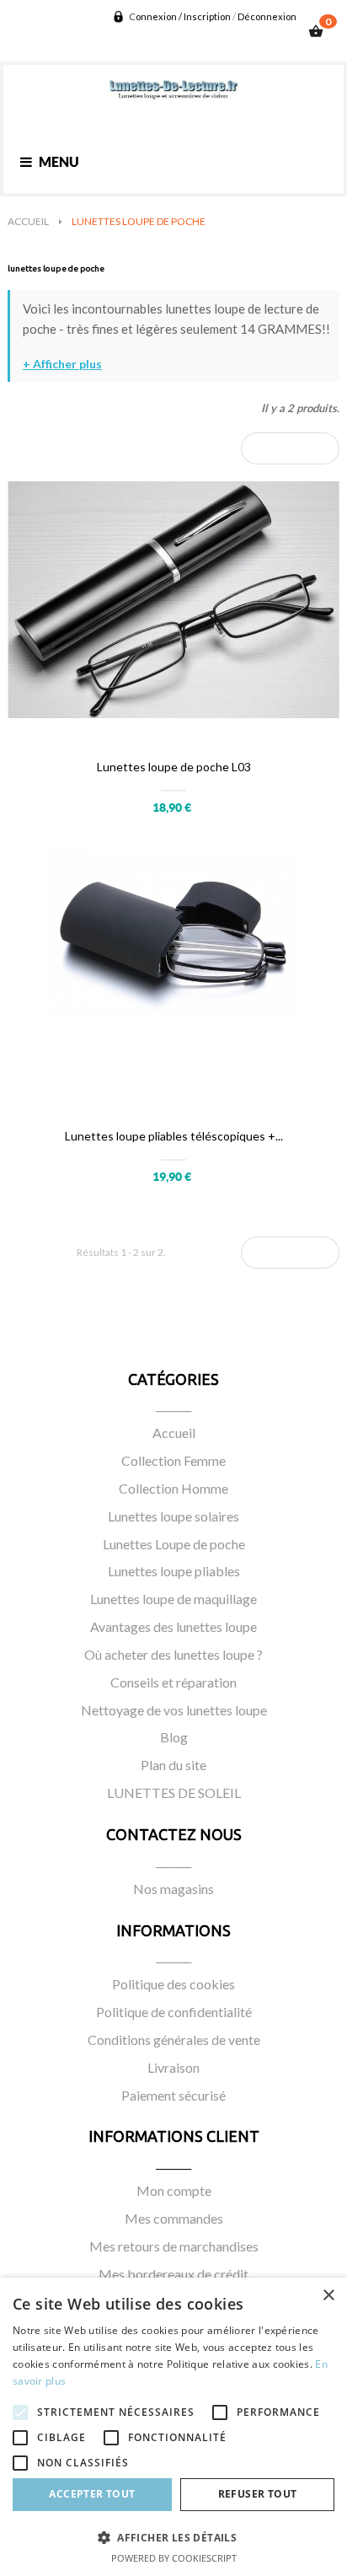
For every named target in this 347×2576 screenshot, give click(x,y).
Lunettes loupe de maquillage (173, 1599)
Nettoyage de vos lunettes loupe (174, 1710)
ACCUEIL (28, 221)
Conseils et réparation (173, 1682)
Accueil (174, 1433)
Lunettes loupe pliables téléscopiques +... (174, 1136)
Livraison (173, 2067)
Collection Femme (173, 1460)
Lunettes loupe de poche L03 (174, 767)
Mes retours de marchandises (174, 2246)
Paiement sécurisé (173, 2095)
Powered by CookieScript (174, 2558)
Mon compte (174, 2190)
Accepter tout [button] (92, 2494)
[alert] (173, 2427)
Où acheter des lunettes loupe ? (173, 1654)
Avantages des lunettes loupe (173, 1626)
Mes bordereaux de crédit (173, 2274)
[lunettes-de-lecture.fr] (173, 90)
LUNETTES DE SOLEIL (174, 1792)
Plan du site (173, 1765)
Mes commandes (174, 2218)
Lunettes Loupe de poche (174, 1544)
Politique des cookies (173, 1984)
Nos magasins (173, 1889)
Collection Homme (173, 1488)
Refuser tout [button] (258, 2494)
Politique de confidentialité (174, 2012)
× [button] (328, 2296)
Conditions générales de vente (174, 2039)
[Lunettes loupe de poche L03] (173, 608)
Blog (174, 1737)
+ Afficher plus (62, 364)
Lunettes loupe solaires (173, 1516)
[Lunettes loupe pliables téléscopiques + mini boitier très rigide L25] (173, 977)
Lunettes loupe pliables (174, 1571)
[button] (173, 2537)
